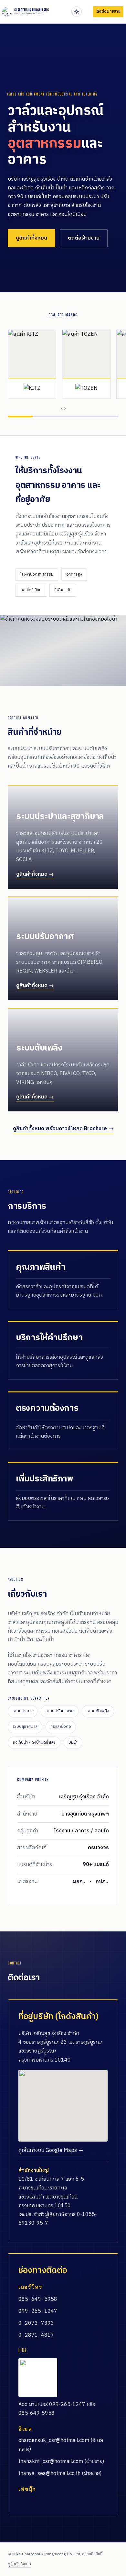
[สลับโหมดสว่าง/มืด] (77, 12)
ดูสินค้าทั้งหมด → (35, 874)
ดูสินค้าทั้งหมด (31, 238)
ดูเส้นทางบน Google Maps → (51, 2150)
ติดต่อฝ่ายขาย (84, 238)
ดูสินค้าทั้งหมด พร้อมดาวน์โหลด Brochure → (63, 1129)
